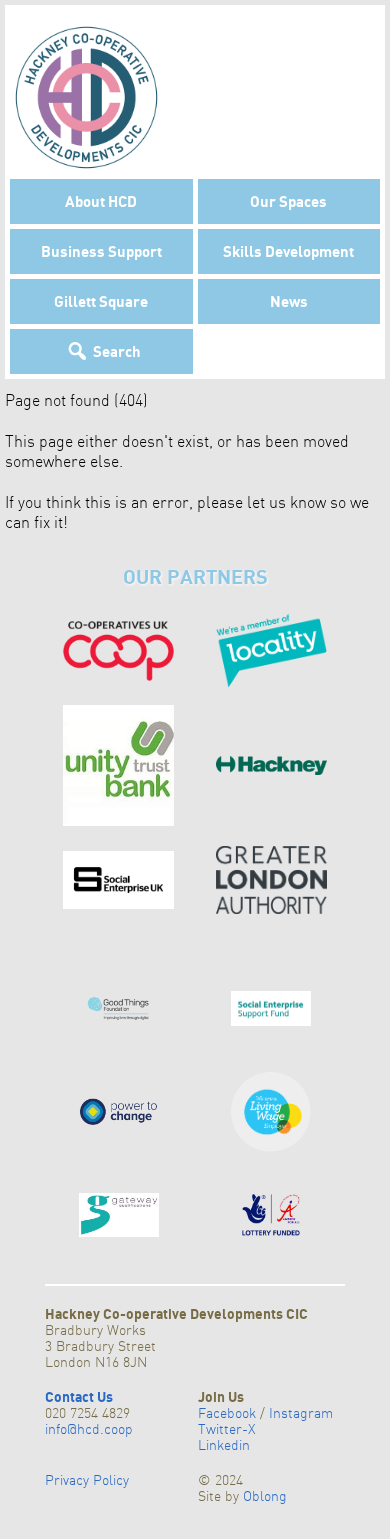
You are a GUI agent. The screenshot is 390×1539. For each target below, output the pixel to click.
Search (117, 351)
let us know (286, 502)
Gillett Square (101, 301)
